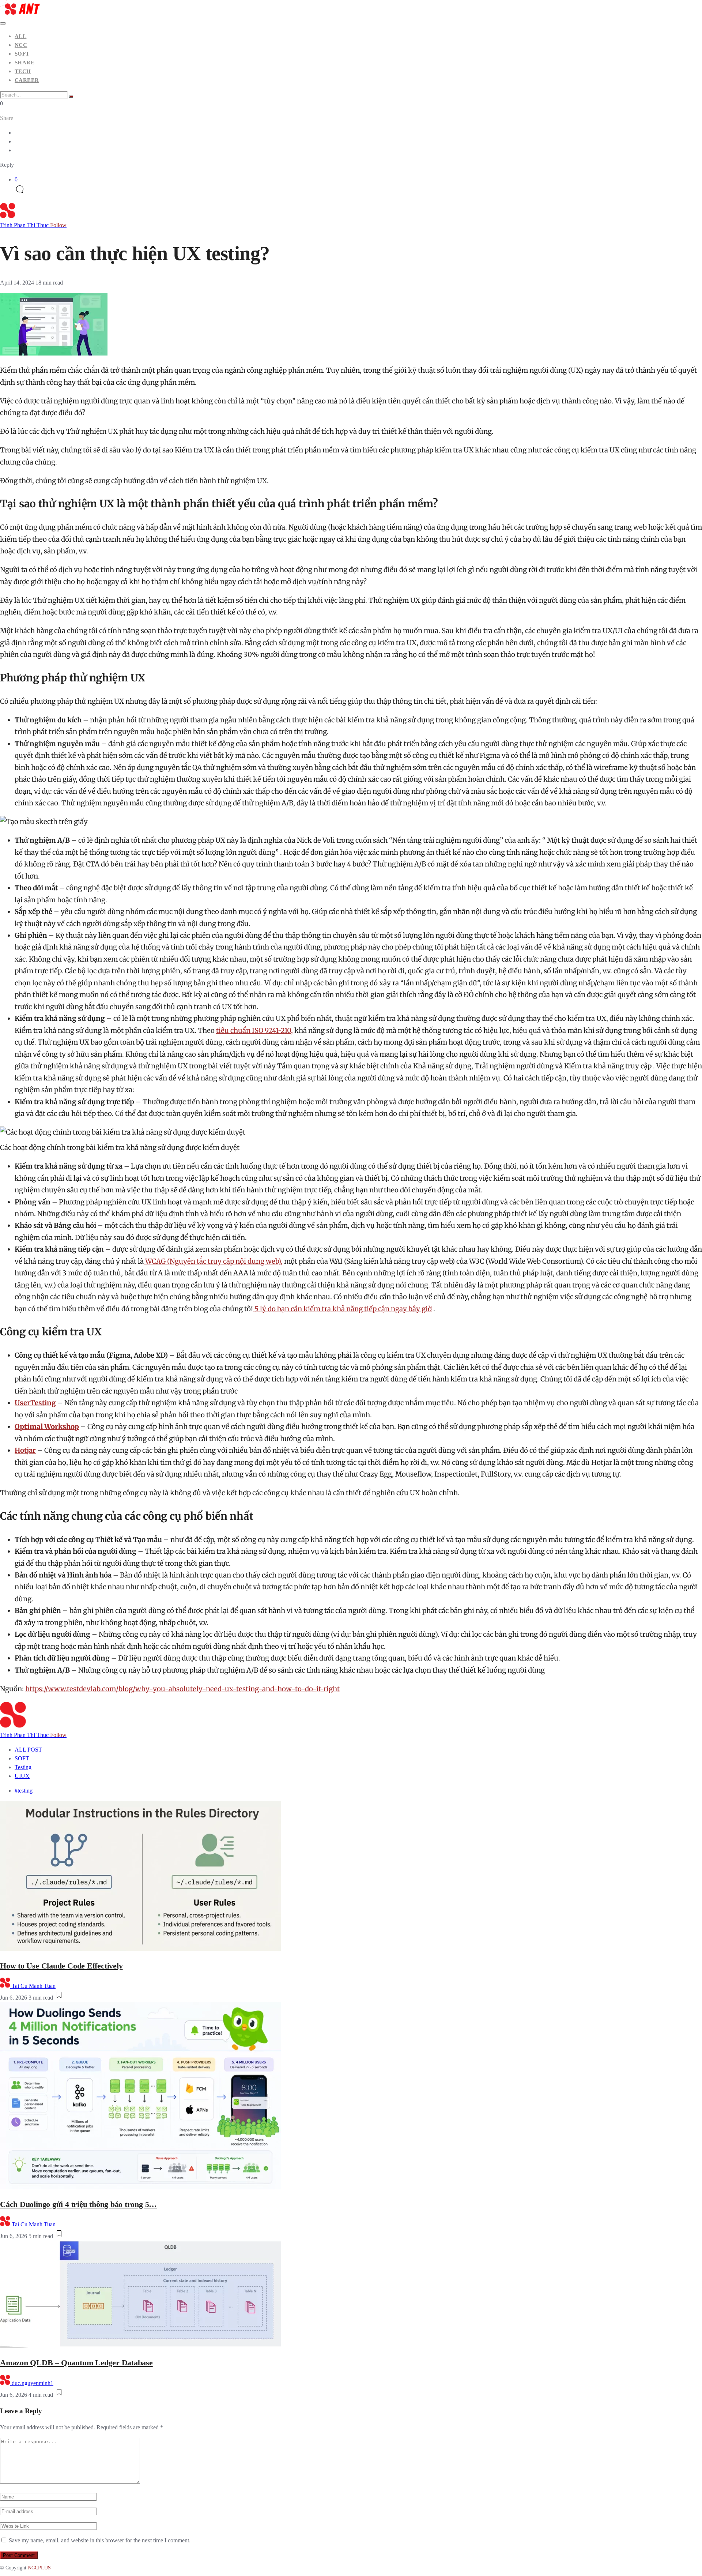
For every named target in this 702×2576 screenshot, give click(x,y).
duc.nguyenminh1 (33, 2383)
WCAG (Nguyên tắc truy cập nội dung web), (213, 1261)
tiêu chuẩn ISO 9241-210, (254, 1031)
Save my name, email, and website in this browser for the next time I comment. (100, 2540)
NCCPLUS (39, 2568)
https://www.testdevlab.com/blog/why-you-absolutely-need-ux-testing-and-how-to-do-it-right (182, 1689)
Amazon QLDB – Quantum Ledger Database (76, 2363)
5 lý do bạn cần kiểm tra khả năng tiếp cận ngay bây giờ (342, 1309)
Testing (23, 1767)
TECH (23, 71)
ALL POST (28, 1750)
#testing (24, 1791)
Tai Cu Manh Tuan (34, 1986)
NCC (21, 45)
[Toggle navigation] (3, 23)
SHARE (24, 63)
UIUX (22, 1776)
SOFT (22, 54)
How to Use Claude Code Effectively (61, 1966)
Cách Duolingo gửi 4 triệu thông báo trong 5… (78, 2204)
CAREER (27, 80)
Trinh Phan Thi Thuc (33, 225)
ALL (20, 36)
